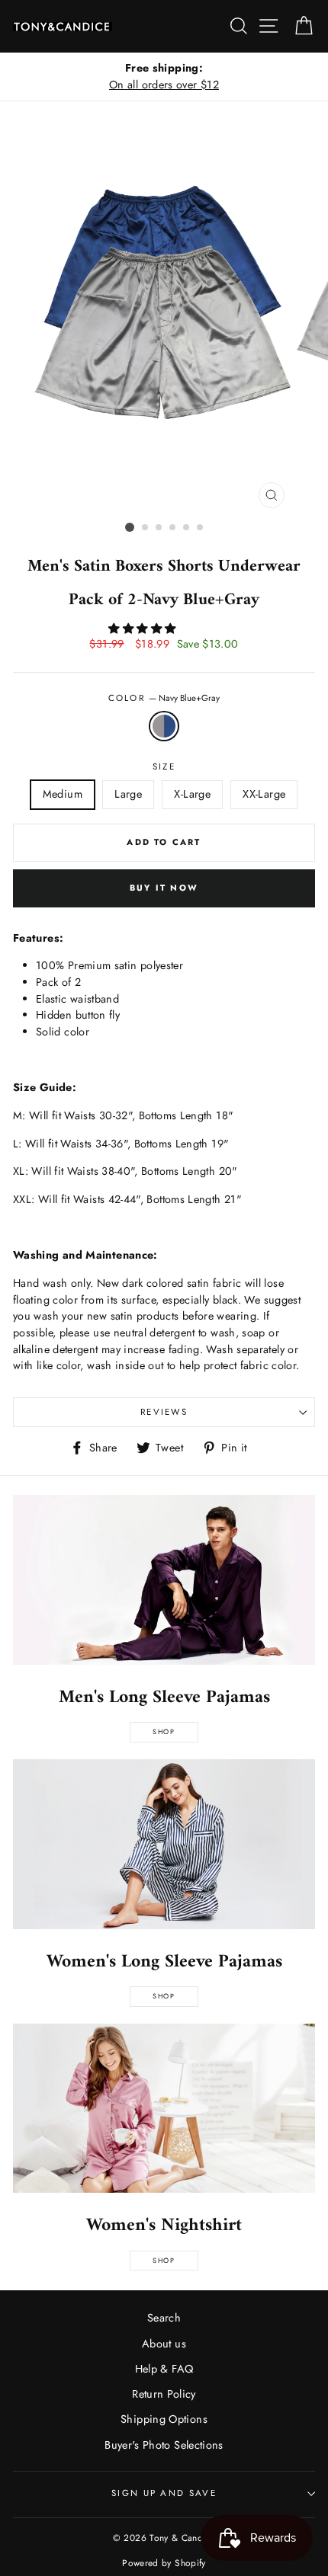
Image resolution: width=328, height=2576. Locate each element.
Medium (63, 794)
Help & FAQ (164, 2369)
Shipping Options (164, 2419)
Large (128, 794)
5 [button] (187, 528)
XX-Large (264, 794)
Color (164, 698)
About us (164, 2344)
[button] (143, 629)
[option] (164, 77)
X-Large (192, 794)
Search (164, 2318)
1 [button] (130, 527)
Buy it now (164, 888)
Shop (164, 1731)
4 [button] (173, 528)
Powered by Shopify (164, 2563)
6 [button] (201, 528)
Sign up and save (164, 2493)
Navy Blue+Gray (164, 726)
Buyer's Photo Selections (164, 2445)
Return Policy (164, 2394)
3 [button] (159, 528)
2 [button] (146, 528)
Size (164, 766)
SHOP (164, 1996)
